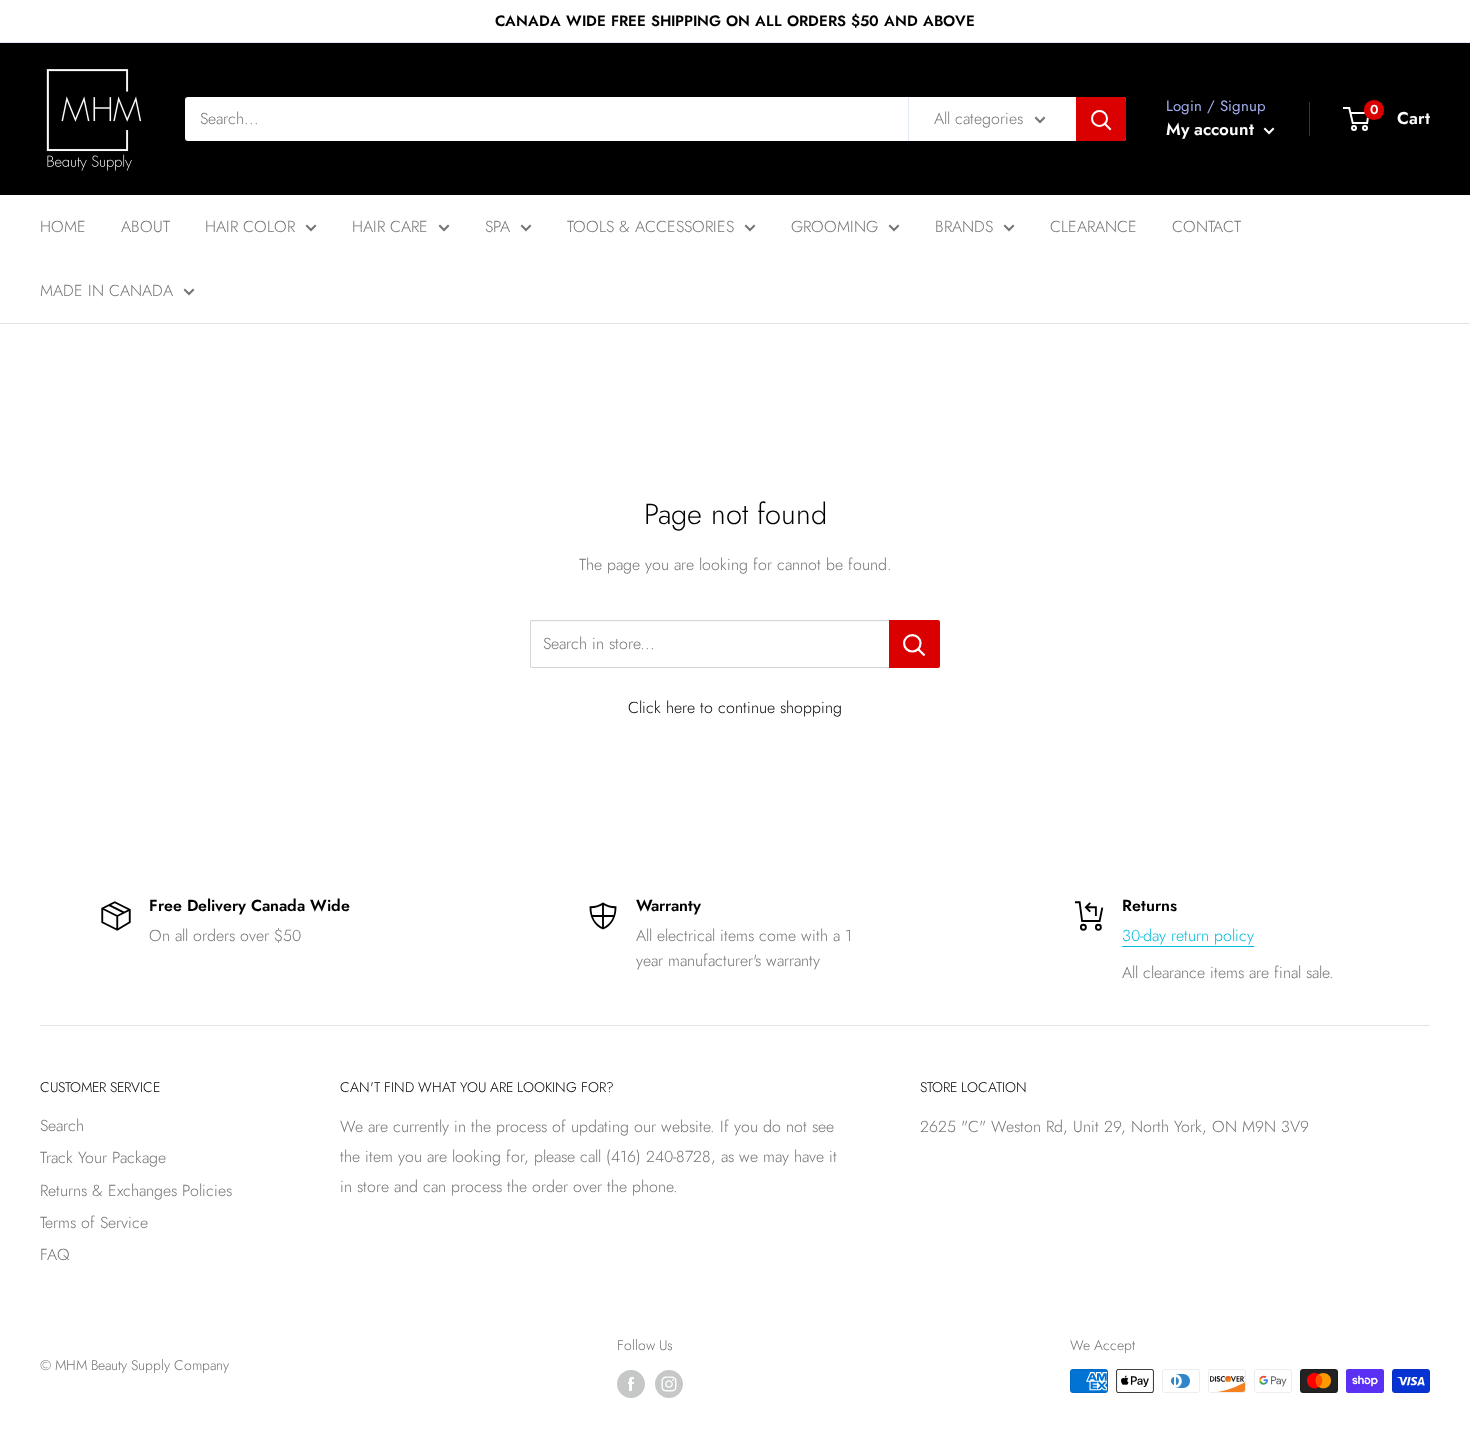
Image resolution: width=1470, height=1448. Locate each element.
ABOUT (145, 226)
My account (1212, 129)
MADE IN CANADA (106, 290)
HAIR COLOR (250, 226)
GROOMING (834, 226)
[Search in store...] (914, 644)
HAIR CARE (390, 226)
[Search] (1101, 119)
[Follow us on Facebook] (631, 1383)
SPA (497, 226)
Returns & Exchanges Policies (136, 1190)
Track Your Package (103, 1157)
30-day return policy (1188, 935)
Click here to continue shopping (735, 707)
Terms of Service (94, 1222)
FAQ (55, 1254)
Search (62, 1125)
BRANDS (964, 226)
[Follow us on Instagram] (669, 1383)
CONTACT (1206, 226)
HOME (63, 226)
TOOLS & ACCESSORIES (650, 226)
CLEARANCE (1093, 226)
